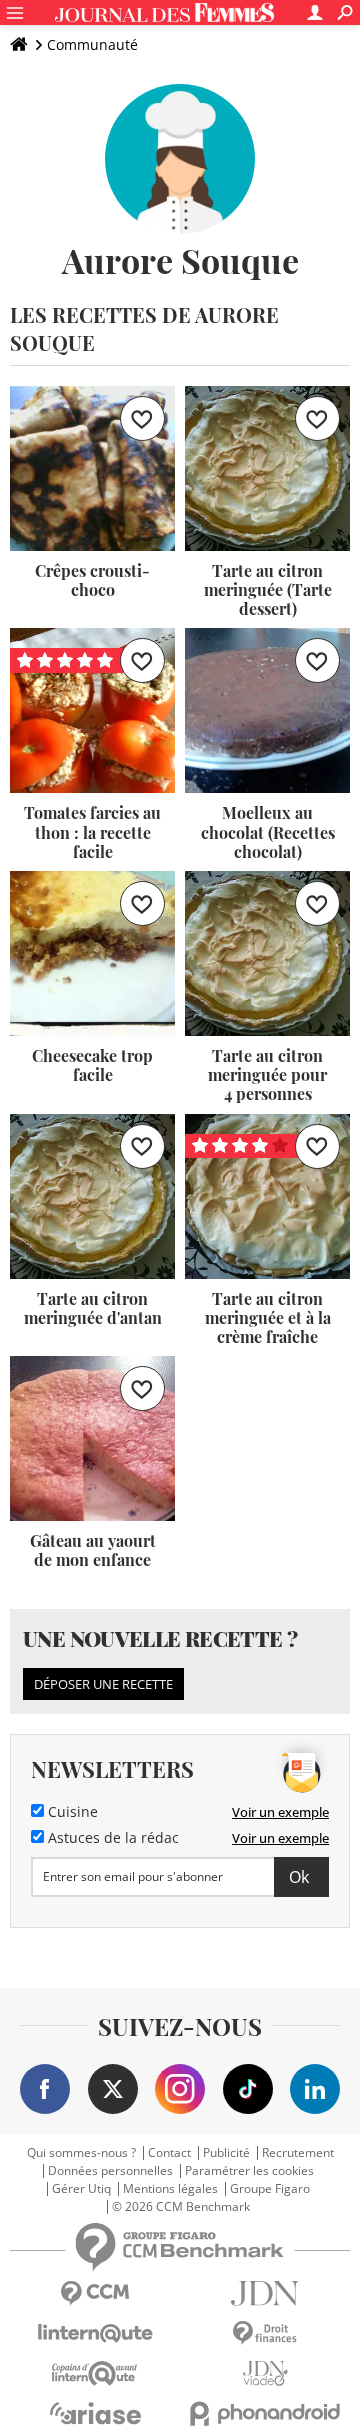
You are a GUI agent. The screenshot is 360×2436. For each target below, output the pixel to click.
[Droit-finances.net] (265, 2333)
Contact (169, 2153)
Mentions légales (170, 2189)
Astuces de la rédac (111, 1838)
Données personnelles (110, 2171)
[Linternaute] (95, 2333)
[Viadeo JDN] (265, 2373)
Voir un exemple (280, 1812)
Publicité (226, 2153)
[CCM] (95, 2293)
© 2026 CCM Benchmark (181, 2207)
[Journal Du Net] (265, 2293)
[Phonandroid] (265, 2413)
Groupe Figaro (270, 2189)
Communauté (92, 44)
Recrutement (298, 2153)
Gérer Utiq (81, 2189)
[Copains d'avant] (95, 2373)
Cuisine (71, 1812)
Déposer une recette (103, 1684)
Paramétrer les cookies (249, 2171)
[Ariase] (95, 2413)
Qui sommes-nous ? (81, 2153)
